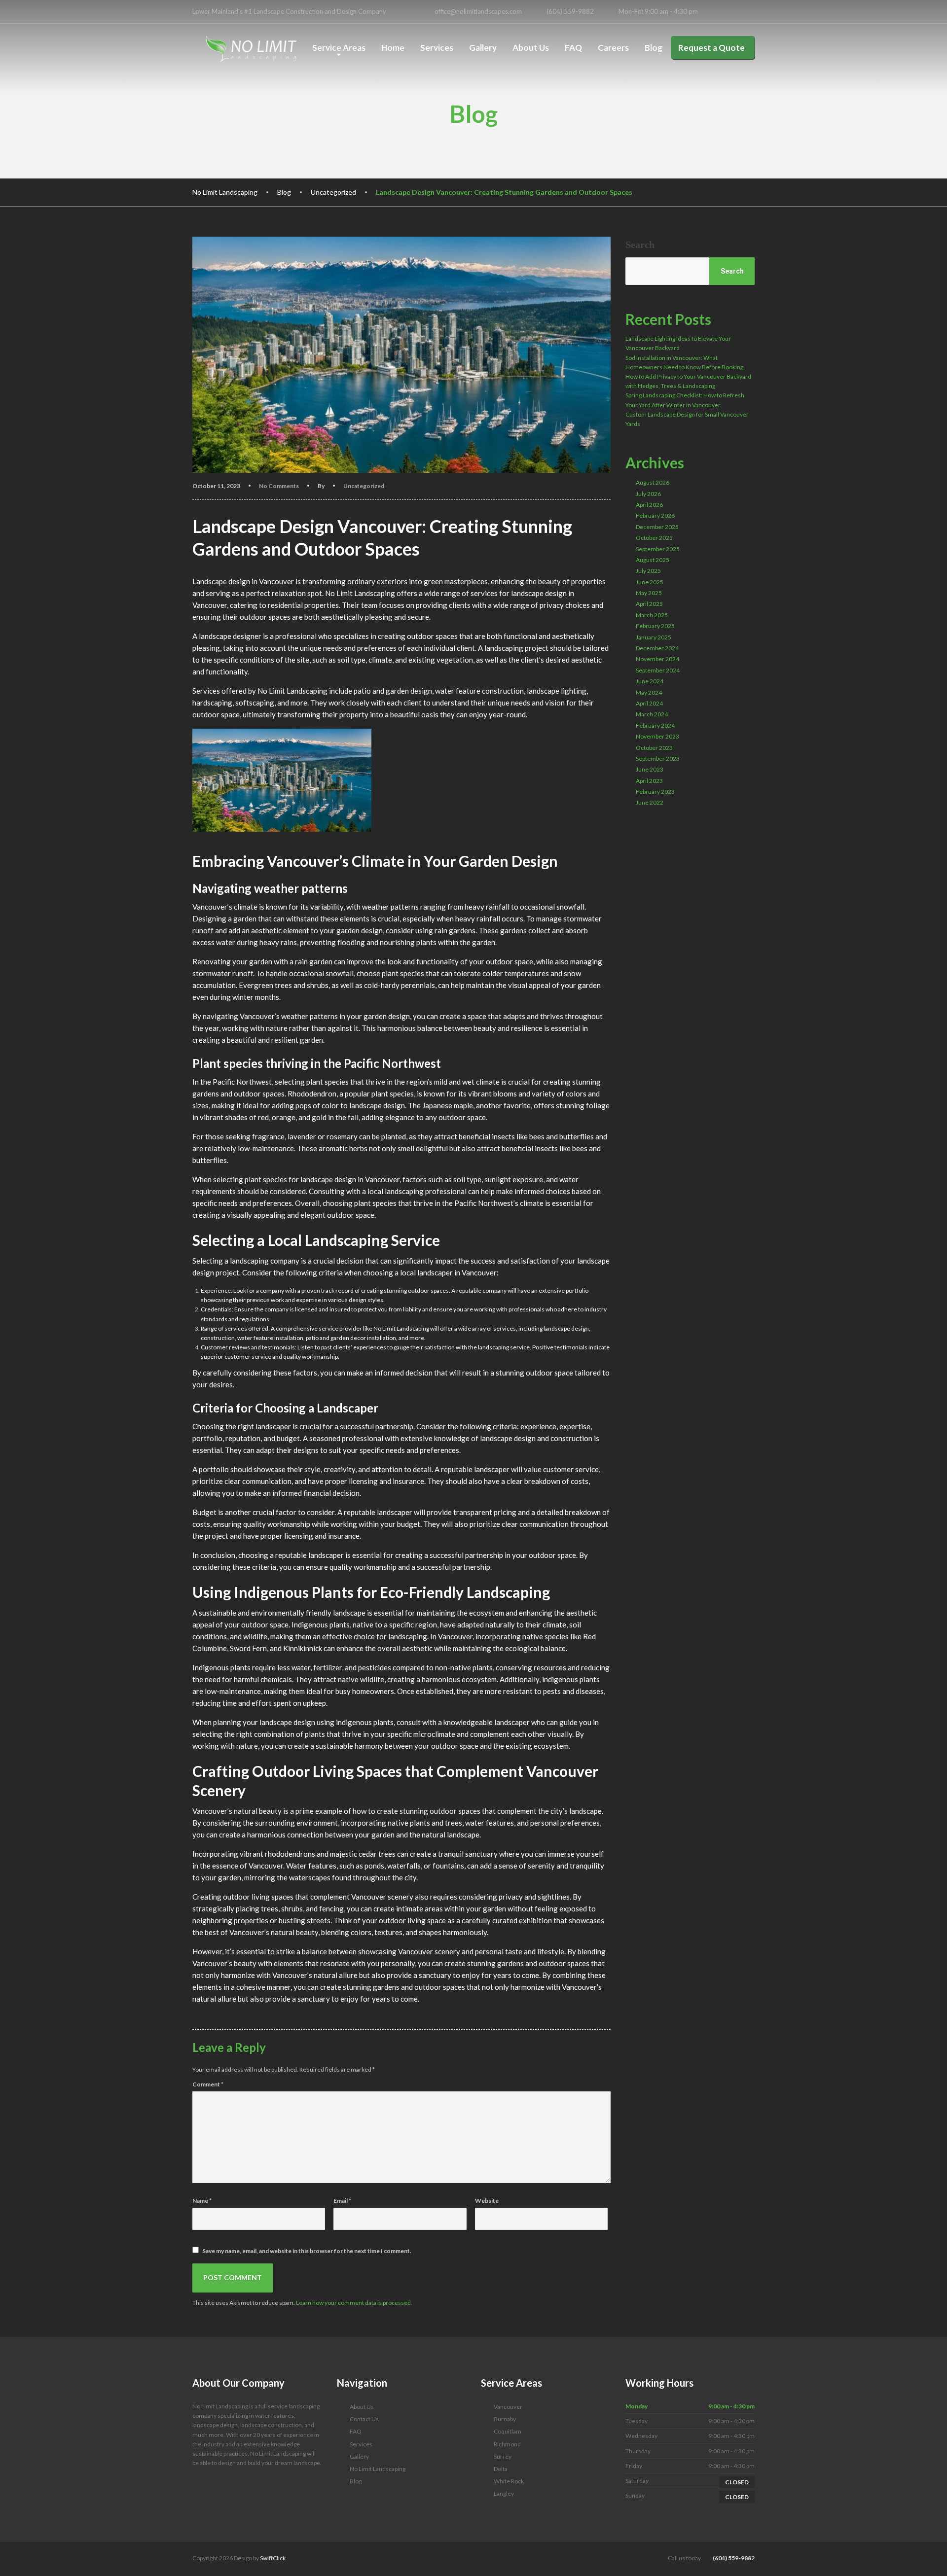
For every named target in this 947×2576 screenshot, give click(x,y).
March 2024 (652, 714)
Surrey (503, 2456)
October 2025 (654, 538)
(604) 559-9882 (733, 2558)
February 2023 (655, 792)
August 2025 (653, 560)
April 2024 (649, 703)
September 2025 (658, 549)
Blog (654, 48)
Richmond (507, 2444)
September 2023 (658, 759)
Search (640, 245)
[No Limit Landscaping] (252, 49)
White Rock (509, 2481)
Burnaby (505, 2419)
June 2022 (650, 802)
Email (342, 2201)
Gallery (483, 48)
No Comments (279, 486)
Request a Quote (711, 48)
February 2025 (655, 626)
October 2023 (654, 748)
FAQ (573, 48)
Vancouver (508, 2407)
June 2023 (650, 769)
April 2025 (649, 604)
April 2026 (649, 505)
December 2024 (657, 648)
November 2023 (657, 736)
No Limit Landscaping (378, 2469)
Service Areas (339, 48)
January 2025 (654, 637)
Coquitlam (508, 2431)
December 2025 (657, 527)
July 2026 (648, 494)
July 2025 (648, 571)
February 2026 (655, 515)
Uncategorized (364, 486)
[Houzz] (750, 12)
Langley (504, 2493)
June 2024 (650, 681)
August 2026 (653, 482)
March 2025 (652, 615)
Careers (613, 48)
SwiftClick (273, 2558)
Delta (501, 2469)
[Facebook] (717, 12)
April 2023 (649, 781)
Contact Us (364, 2419)
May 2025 (649, 593)
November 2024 (657, 659)
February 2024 (655, 725)
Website (487, 2201)
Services (437, 48)
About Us (531, 48)
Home (393, 48)
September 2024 (658, 670)
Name (202, 2201)
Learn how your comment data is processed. (354, 2303)
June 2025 (650, 582)
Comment (208, 2084)
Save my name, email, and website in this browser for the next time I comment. (307, 2251)
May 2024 (649, 692)
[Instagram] (739, 12)
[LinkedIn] (728, 12)
